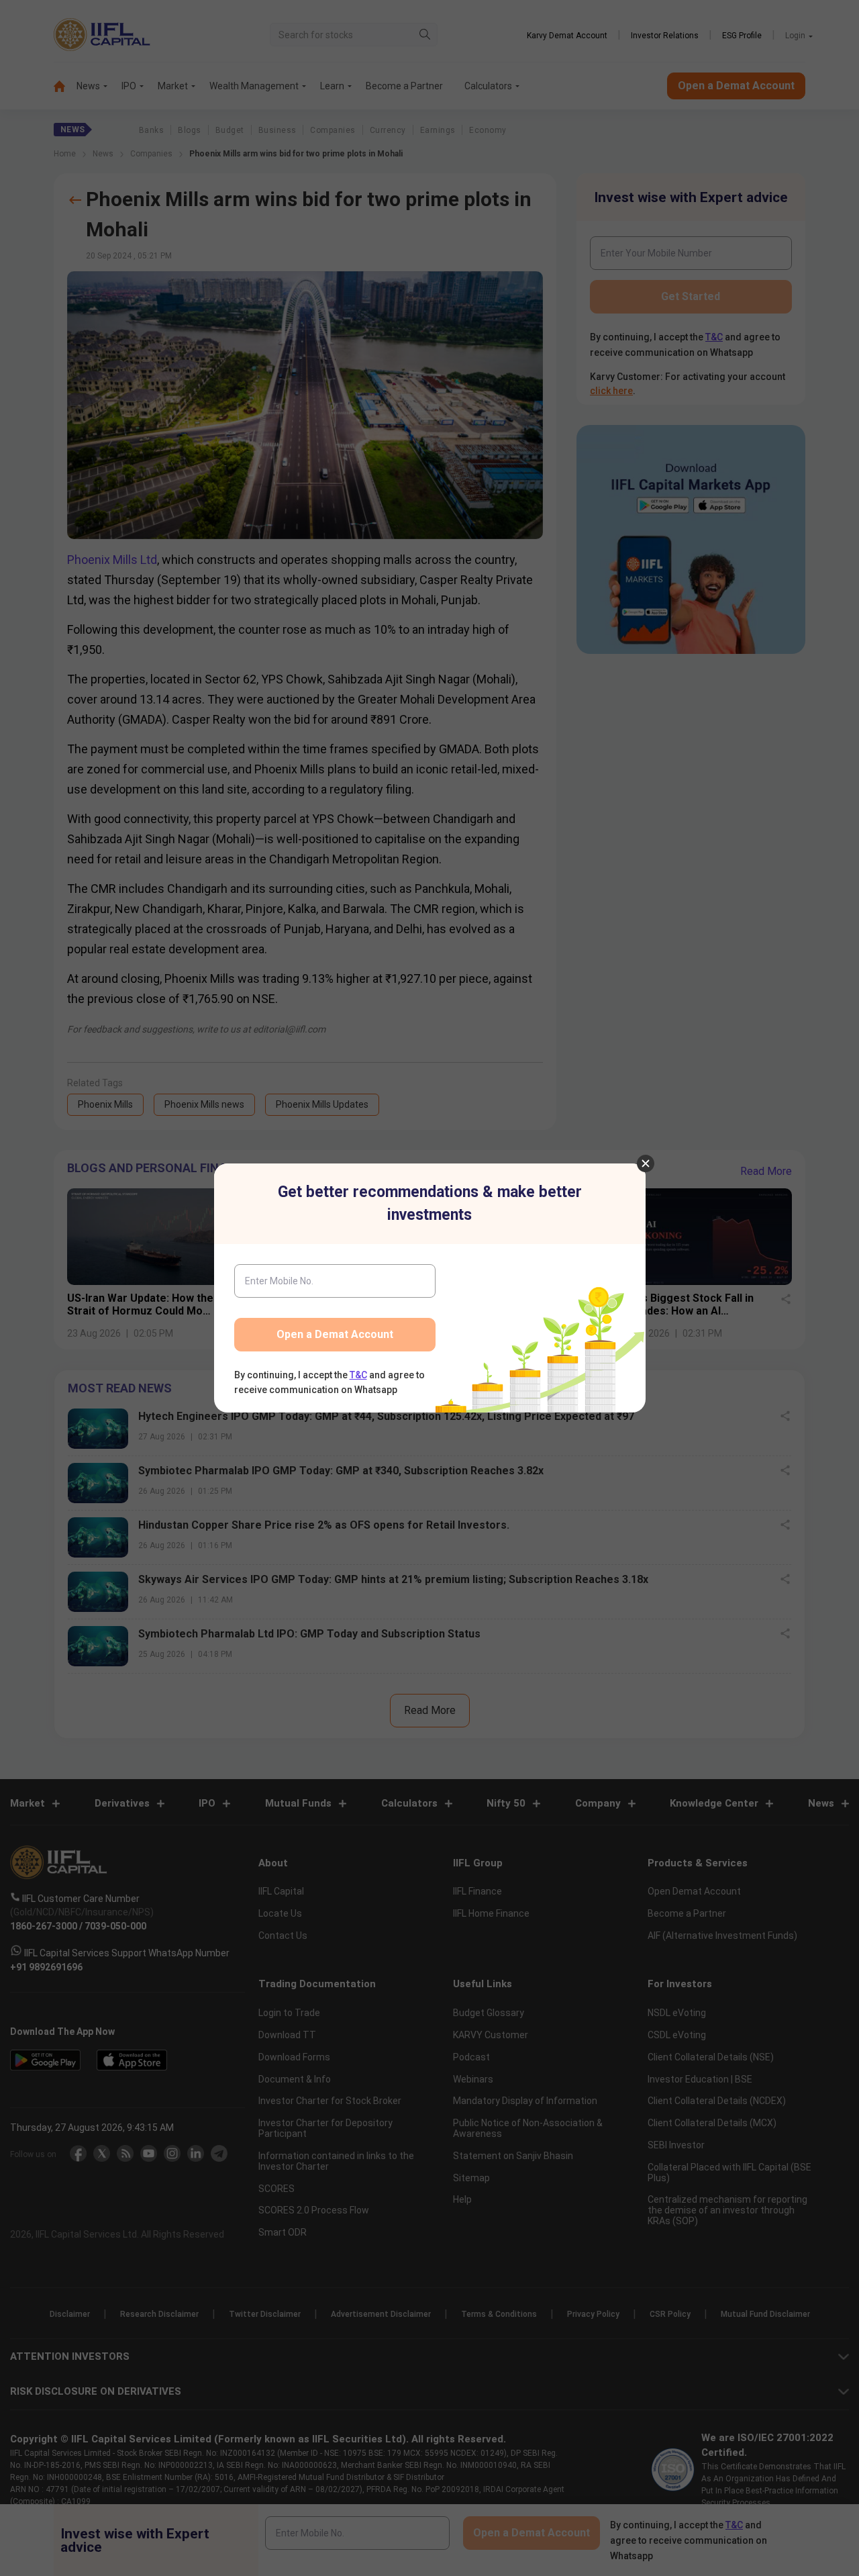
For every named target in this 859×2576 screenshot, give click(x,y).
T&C (358, 1375)
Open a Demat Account (335, 1334)
